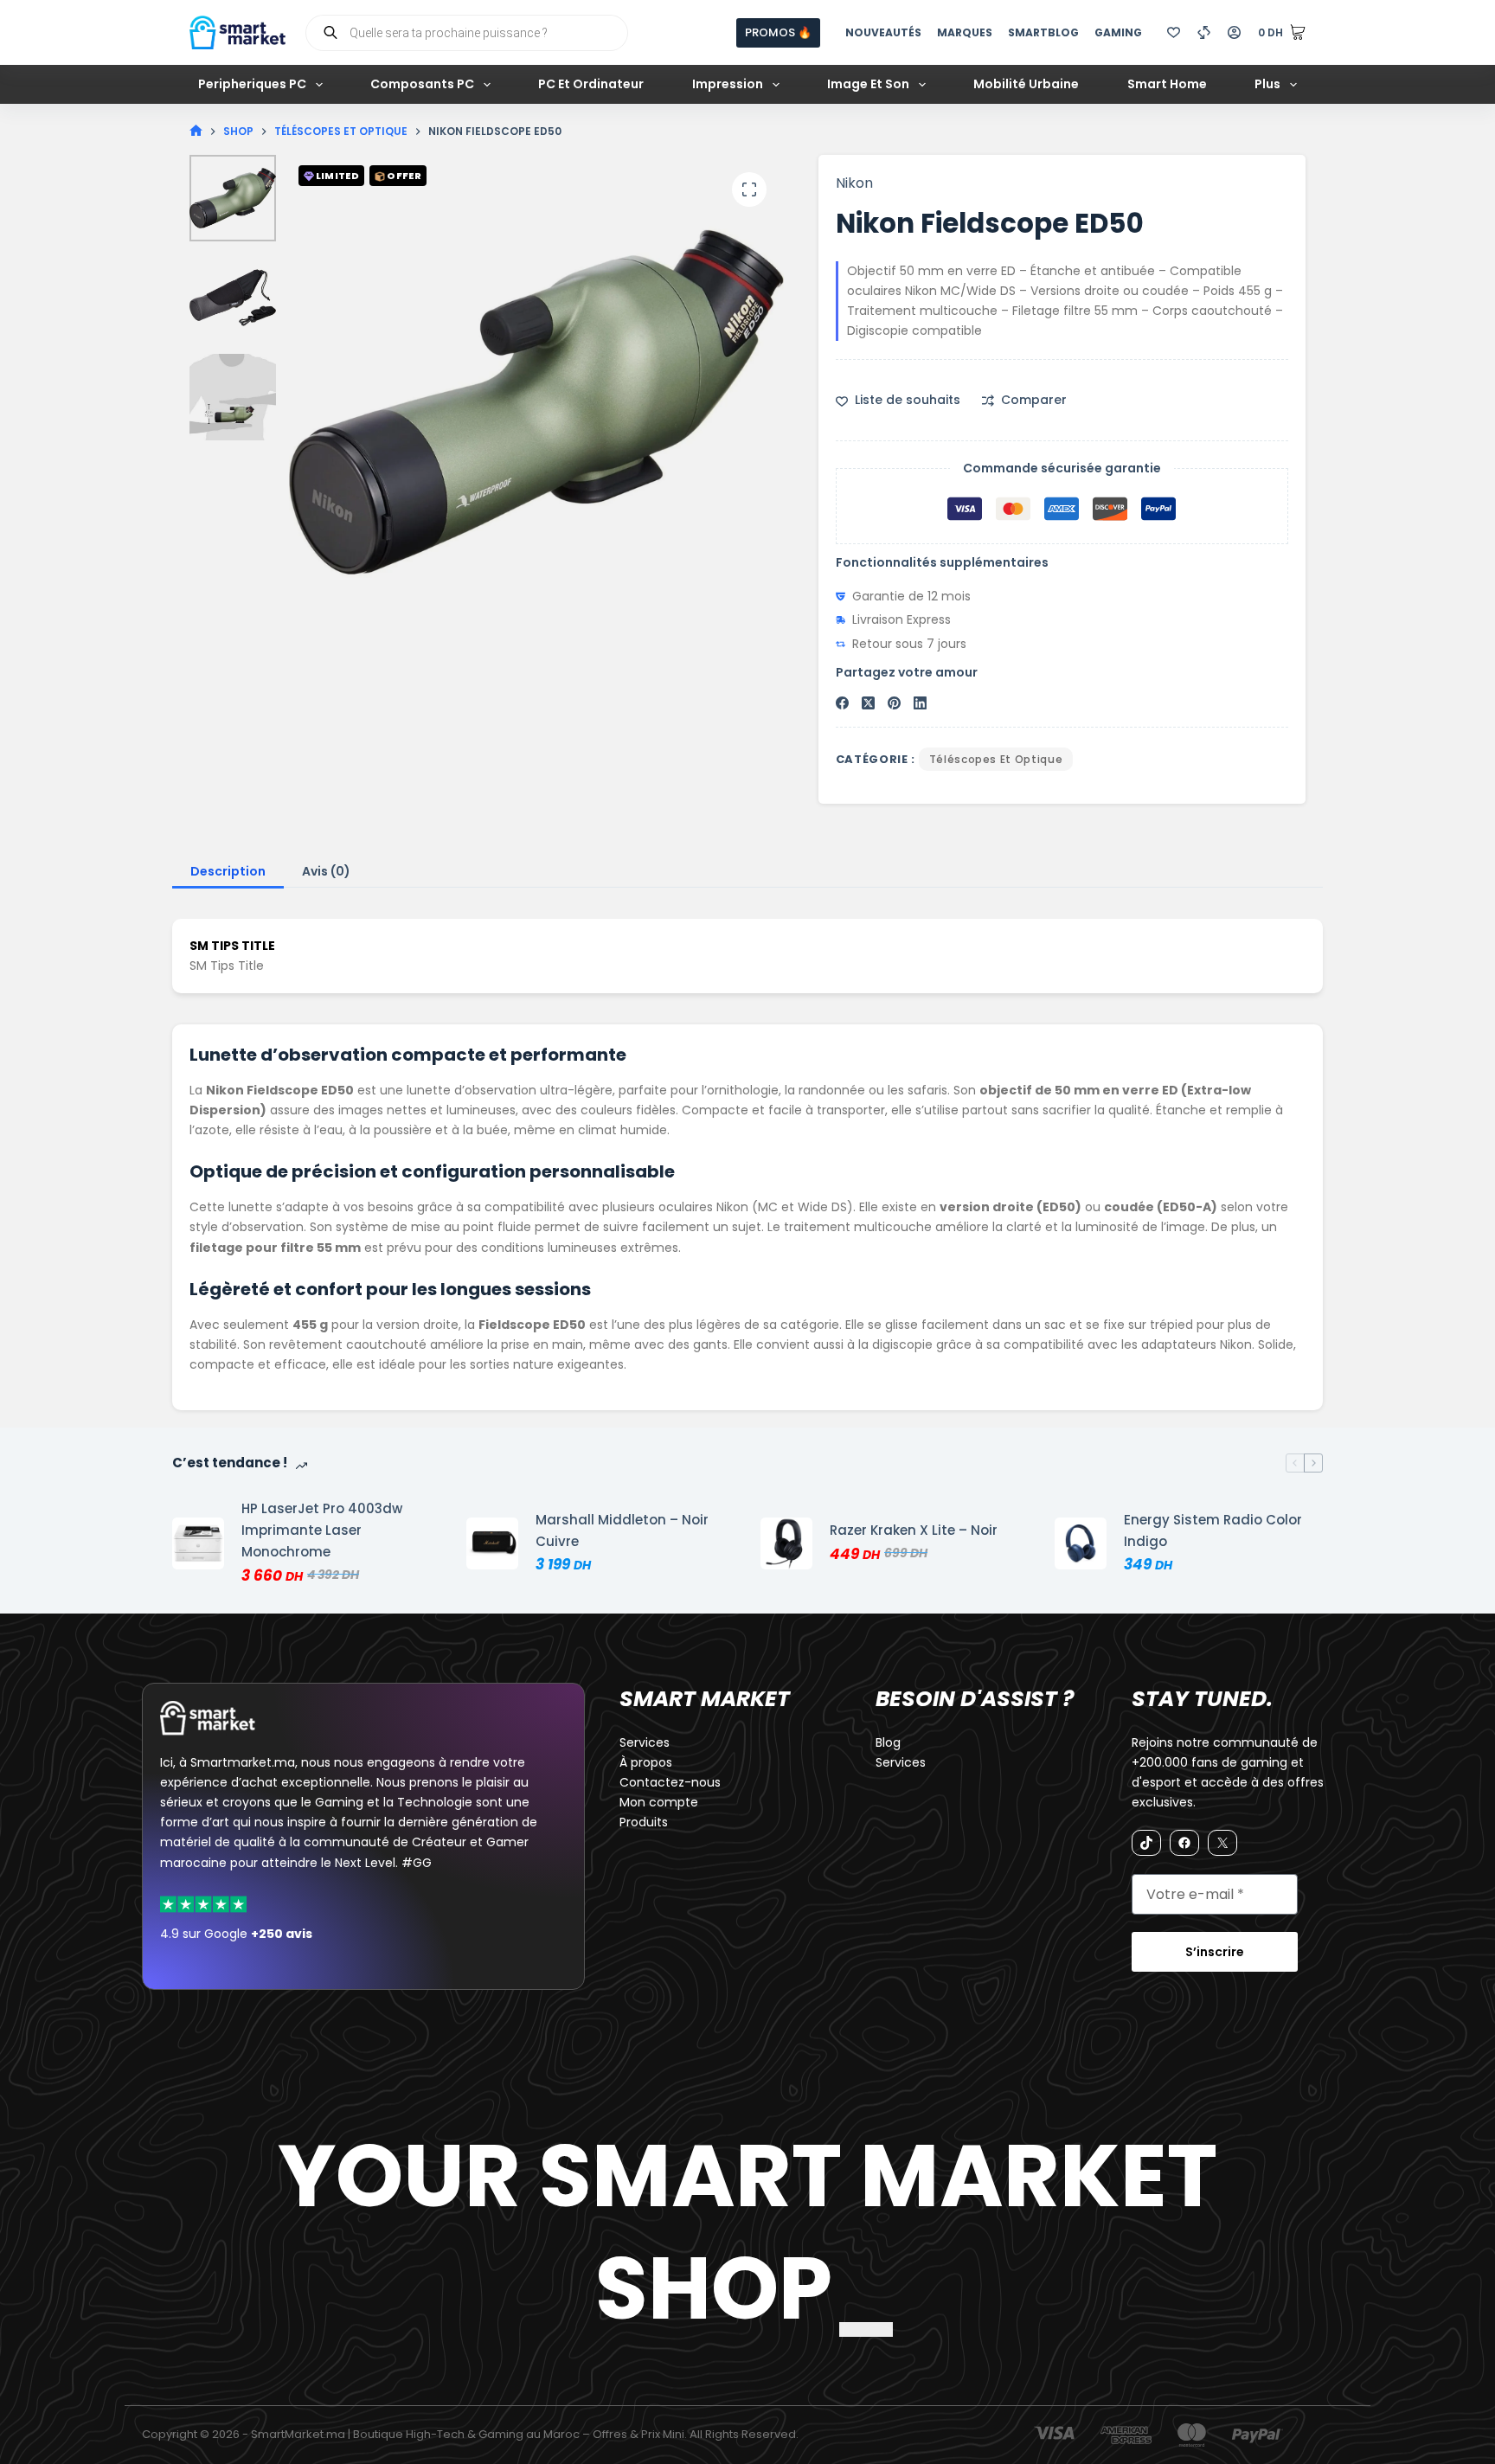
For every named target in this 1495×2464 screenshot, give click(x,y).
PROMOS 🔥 (778, 32)
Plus (1267, 84)
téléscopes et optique (996, 759)
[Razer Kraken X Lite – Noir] (786, 1543)
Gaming (1118, 32)
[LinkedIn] (920, 703)
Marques (965, 32)
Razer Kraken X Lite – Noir (914, 1530)
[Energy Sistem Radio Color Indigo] (1081, 1543)
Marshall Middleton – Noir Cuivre (622, 1530)
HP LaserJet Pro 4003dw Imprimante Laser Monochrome (322, 1530)
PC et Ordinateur (591, 84)
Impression (728, 84)
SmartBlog (1043, 32)
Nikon (854, 183)
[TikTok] (1146, 1843)
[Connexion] (1234, 32)
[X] (1222, 1843)
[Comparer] (1204, 32)
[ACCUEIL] (196, 131)
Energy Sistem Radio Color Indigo (1213, 1530)
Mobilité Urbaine (1026, 84)
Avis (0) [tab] (326, 871)
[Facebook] (842, 703)
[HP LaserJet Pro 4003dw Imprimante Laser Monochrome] (198, 1543)
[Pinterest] (894, 703)
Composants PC (422, 84)
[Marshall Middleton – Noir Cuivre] (492, 1543)
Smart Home (1167, 84)
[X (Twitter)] (868, 703)
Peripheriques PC (252, 84)
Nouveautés (883, 32)
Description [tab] (228, 871)
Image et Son (868, 84)
